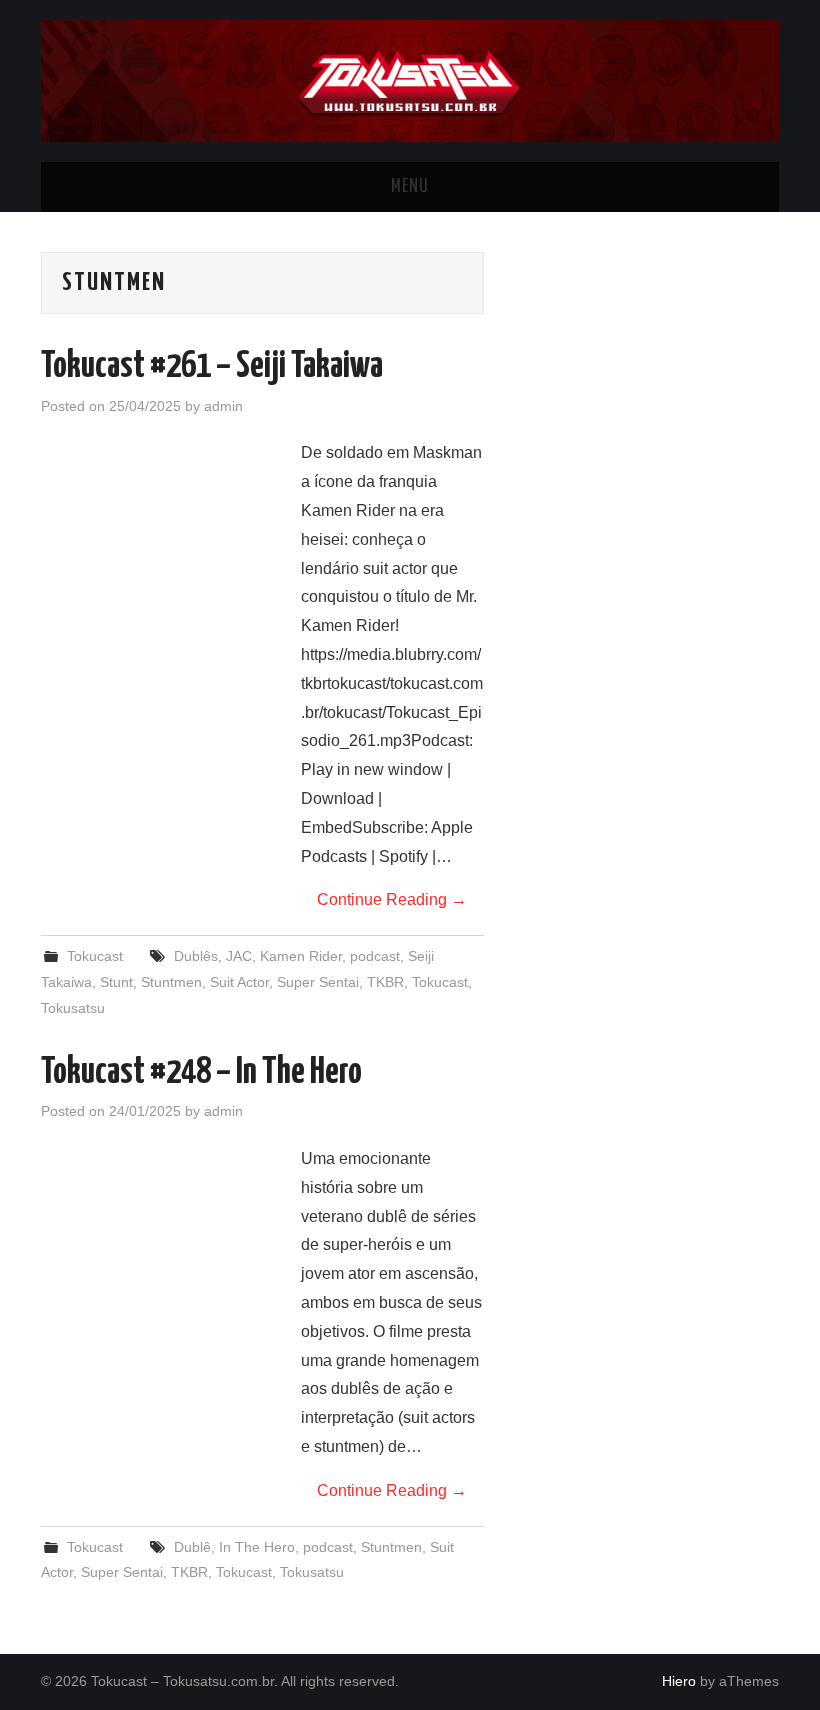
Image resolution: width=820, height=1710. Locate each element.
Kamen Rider (301, 956)
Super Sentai (318, 982)
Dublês (196, 956)
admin (223, 406)
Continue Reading (392, 899)
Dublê (192, 1547)
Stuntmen (171, 982)
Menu (410, 187)
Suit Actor (239, 982)
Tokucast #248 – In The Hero (201, 1073)
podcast (375, 956)
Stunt (116, 982)
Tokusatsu (73, 1008)
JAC (239, 956)
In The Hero (257, 1547)
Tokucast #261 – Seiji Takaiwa (212, 367)
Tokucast (95, 956)
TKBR (385, 982)
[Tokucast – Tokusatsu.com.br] (410, 79)
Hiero (679, 1681)
